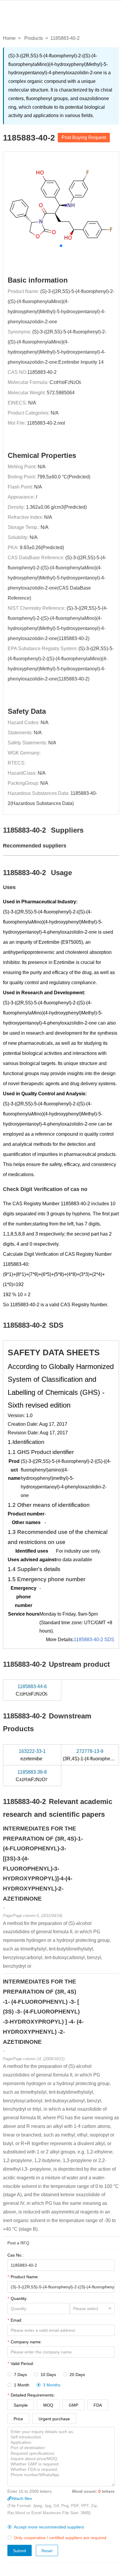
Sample (21, 2405)
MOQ (48, 2405)
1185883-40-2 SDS (94, 1640)
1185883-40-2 (42, 372)
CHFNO (32, 1690)
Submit (20, 2551)
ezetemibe (32, 1755)
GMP (73, 2405)
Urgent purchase (54, 2419)
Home (9, 38)
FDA (98, 2405)
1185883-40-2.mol (46, 423)
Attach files (22, 2498)
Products (34, 38)
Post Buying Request (84, 137)
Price (18, 2419)
